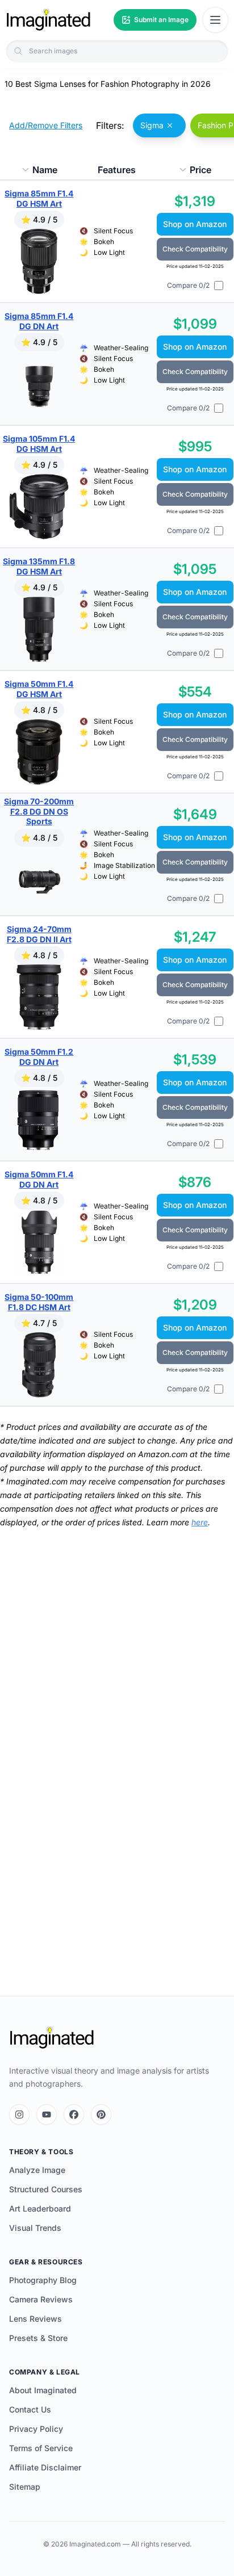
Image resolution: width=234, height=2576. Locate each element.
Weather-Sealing (121, 348)
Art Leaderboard (40, 2208)
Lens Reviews (35, 2319)
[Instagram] (19, 2114)
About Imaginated (43, 2390)
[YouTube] (47, 2114)
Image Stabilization (124, 865)
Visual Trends (35, 2228)
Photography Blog (43, 2280)
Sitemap (25, 2487)
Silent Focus (113, 231)
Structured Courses (46, 2189)
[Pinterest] (101, 2114)
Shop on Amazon (195, 224)
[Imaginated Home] (52, 2038)
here (200, 1522)
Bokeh (104, 242)
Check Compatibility (195, 249)
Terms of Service (41, 2448)
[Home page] (48, 20)
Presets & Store (38, 2338)
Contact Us (30, 2409)
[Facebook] (74, 2114)
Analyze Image (37, 2170)
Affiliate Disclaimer (45, 2467)
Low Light (109, 252)
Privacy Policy (36, 2429)
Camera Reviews (41, 2299)
